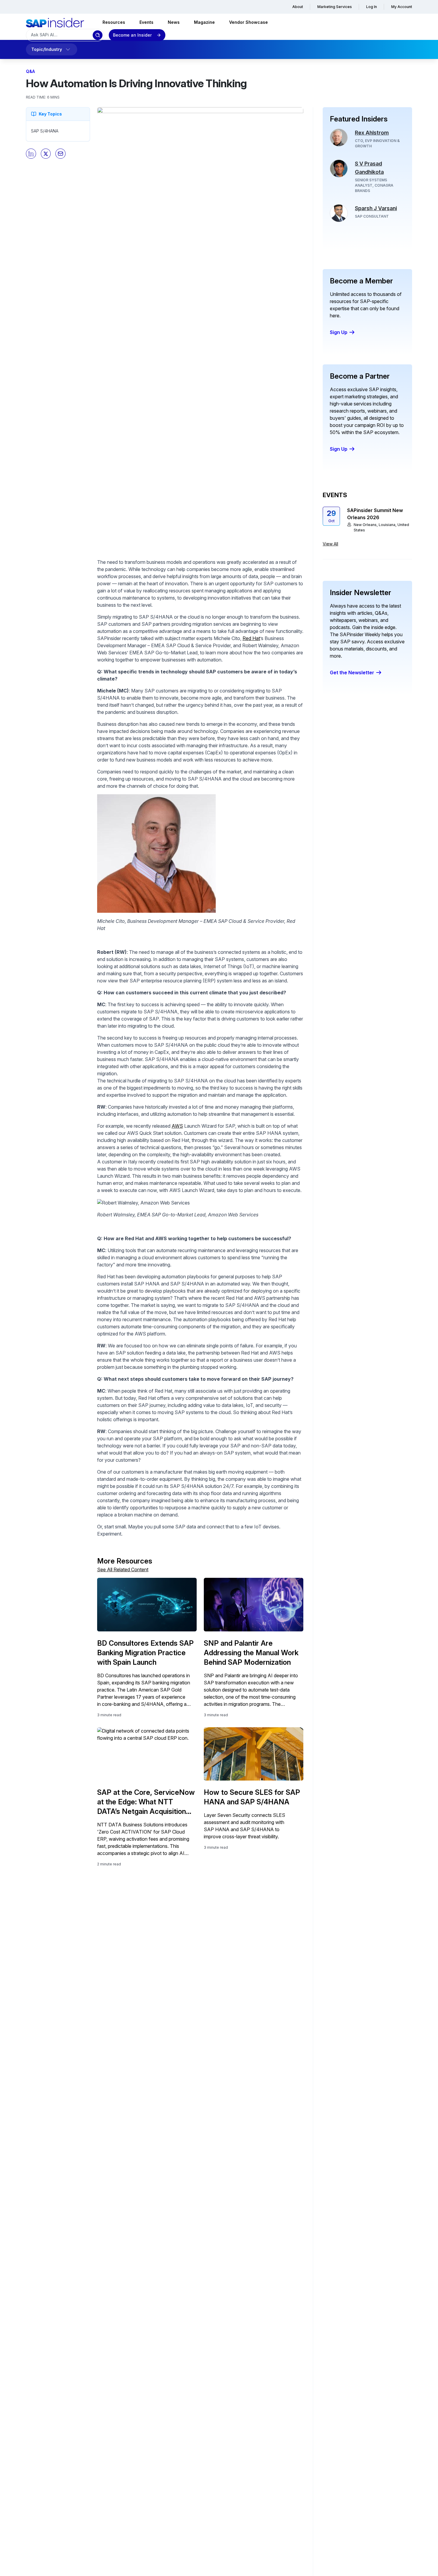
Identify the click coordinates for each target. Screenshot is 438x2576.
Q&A (30, 71)
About (298, 7)
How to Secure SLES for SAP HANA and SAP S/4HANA (252, 1797)
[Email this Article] (60, 154)
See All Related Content (123, 1569)
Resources (114, 22)
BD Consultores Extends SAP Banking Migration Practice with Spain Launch (145, 1653)
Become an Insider (132, 35)
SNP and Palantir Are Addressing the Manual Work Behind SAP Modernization (251, 1653)
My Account (402, 7)
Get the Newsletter (352, 673)
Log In (372, 7)
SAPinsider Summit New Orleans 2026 (375, 514)
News (174, 22)
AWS (177, 1126)
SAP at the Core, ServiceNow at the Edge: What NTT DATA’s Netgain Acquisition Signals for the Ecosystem (146, 1802)
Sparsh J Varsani (376, 208)
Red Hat (251, 638)
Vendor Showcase (248, 22)
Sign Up (339, 332)
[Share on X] (46, 154)
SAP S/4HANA (45, 131)
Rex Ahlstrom (372, 133)
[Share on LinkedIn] (31, 154)
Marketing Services (335, 7)
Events (146, 22)
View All (330, 544)
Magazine (204, 22)
